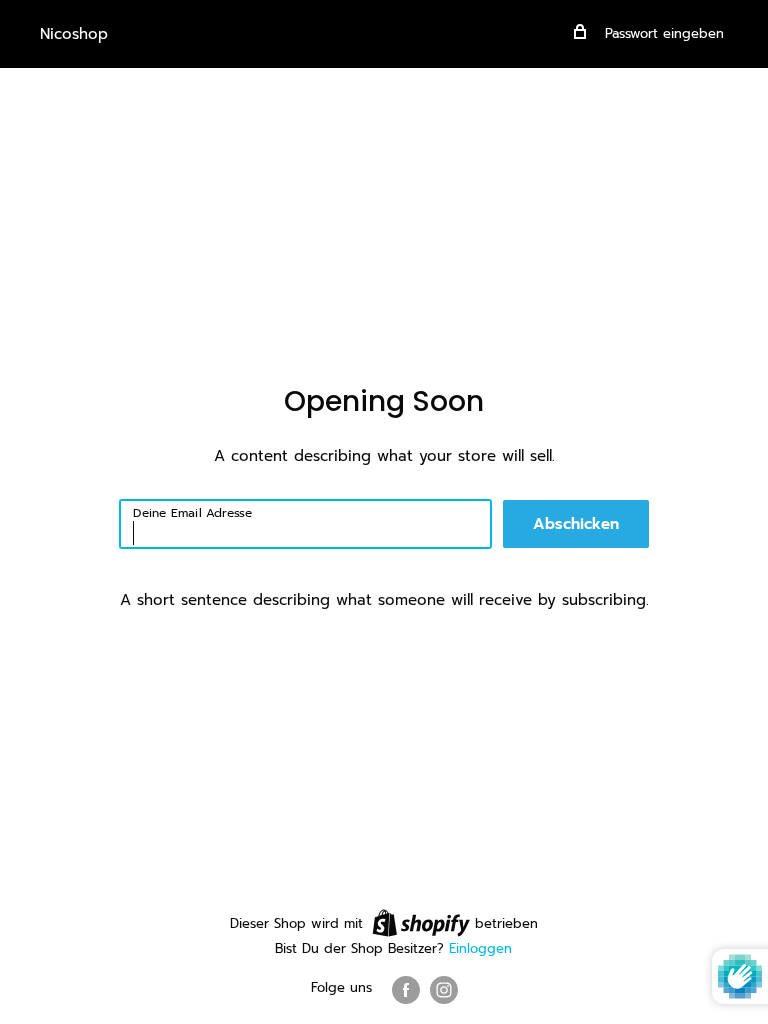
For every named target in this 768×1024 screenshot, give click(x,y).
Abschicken (576, 524)
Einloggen (480, 948)
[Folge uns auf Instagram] (444, 990)
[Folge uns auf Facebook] (406, 990)
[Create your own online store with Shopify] (421, 923)
